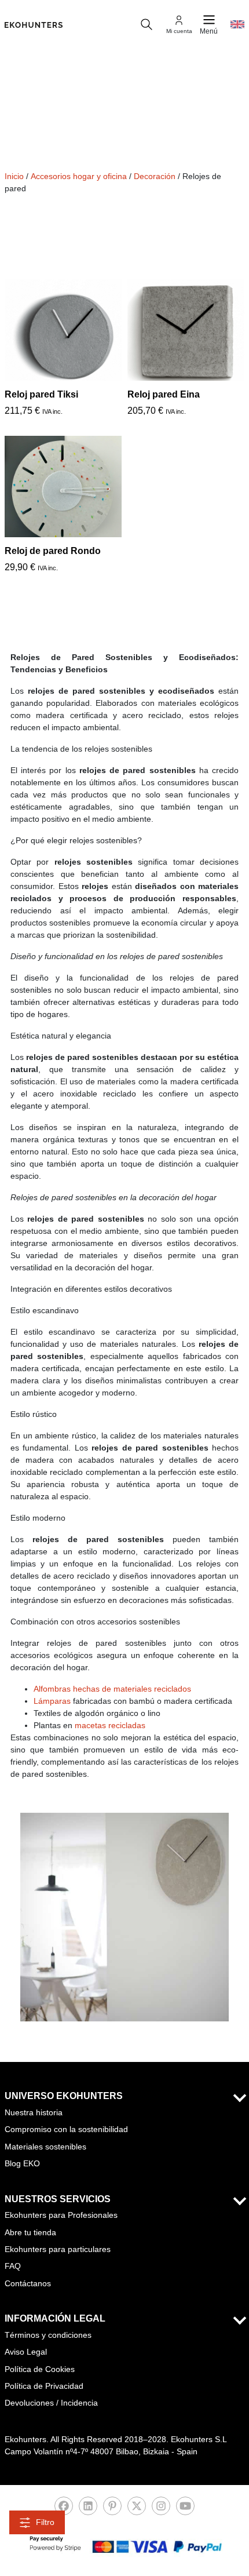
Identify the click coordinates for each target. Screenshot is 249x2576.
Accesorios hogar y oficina (79, 176)
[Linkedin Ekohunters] (88, 2509)
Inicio (14, 176)
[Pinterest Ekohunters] (112, 2509)
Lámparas (52, 1701)
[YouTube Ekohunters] (185, 2509)
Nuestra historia (34, 2112)
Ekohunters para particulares (58, 2249)
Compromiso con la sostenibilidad (66, 2129)
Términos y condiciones (48, 2335)
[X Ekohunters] (137, 2509)
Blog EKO (22, 2163)
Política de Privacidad (44, 2386)
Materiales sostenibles (45, 2147)
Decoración (155, 176)
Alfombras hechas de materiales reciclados (112, 1689)
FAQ (13, 2266)
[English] (237, 24)
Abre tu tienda (30, 2232)
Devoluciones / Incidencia (51, 2403)
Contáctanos (28, 2283)
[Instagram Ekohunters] (161, 2509)
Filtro (45, 2522)
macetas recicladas (110, 1725)
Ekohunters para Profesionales (61, 2215)
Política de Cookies (40, 2369)
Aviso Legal (26, 2352)
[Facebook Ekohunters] (64, 2509)
